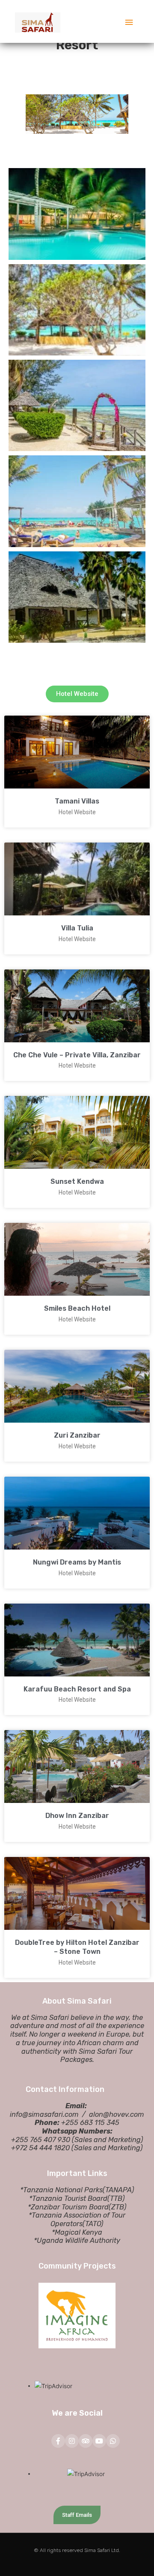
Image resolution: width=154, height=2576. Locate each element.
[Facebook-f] (58, 2441)
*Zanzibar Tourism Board (68, 2207)
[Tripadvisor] (86, 2441)
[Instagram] (72, 2441)
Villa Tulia (77, 928)
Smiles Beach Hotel (77, 1308)
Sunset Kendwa (77, 1181)
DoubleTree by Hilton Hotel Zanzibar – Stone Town (77, 1947)
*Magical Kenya (77, 2232)
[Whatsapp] (113, 2441)
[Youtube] (99, 2441)
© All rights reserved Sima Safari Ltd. (77, 2550)
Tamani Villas (77, 801)
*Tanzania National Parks (61, 2190)
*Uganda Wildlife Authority (77, 2240)
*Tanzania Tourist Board (68, 2198)
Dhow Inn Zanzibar (77, 1816)
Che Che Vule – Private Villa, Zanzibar (77, 1055)
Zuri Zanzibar (77, 1435)
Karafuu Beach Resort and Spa (77, 1689)
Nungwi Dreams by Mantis (77, 1562)
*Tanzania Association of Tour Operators (77, 2219)
